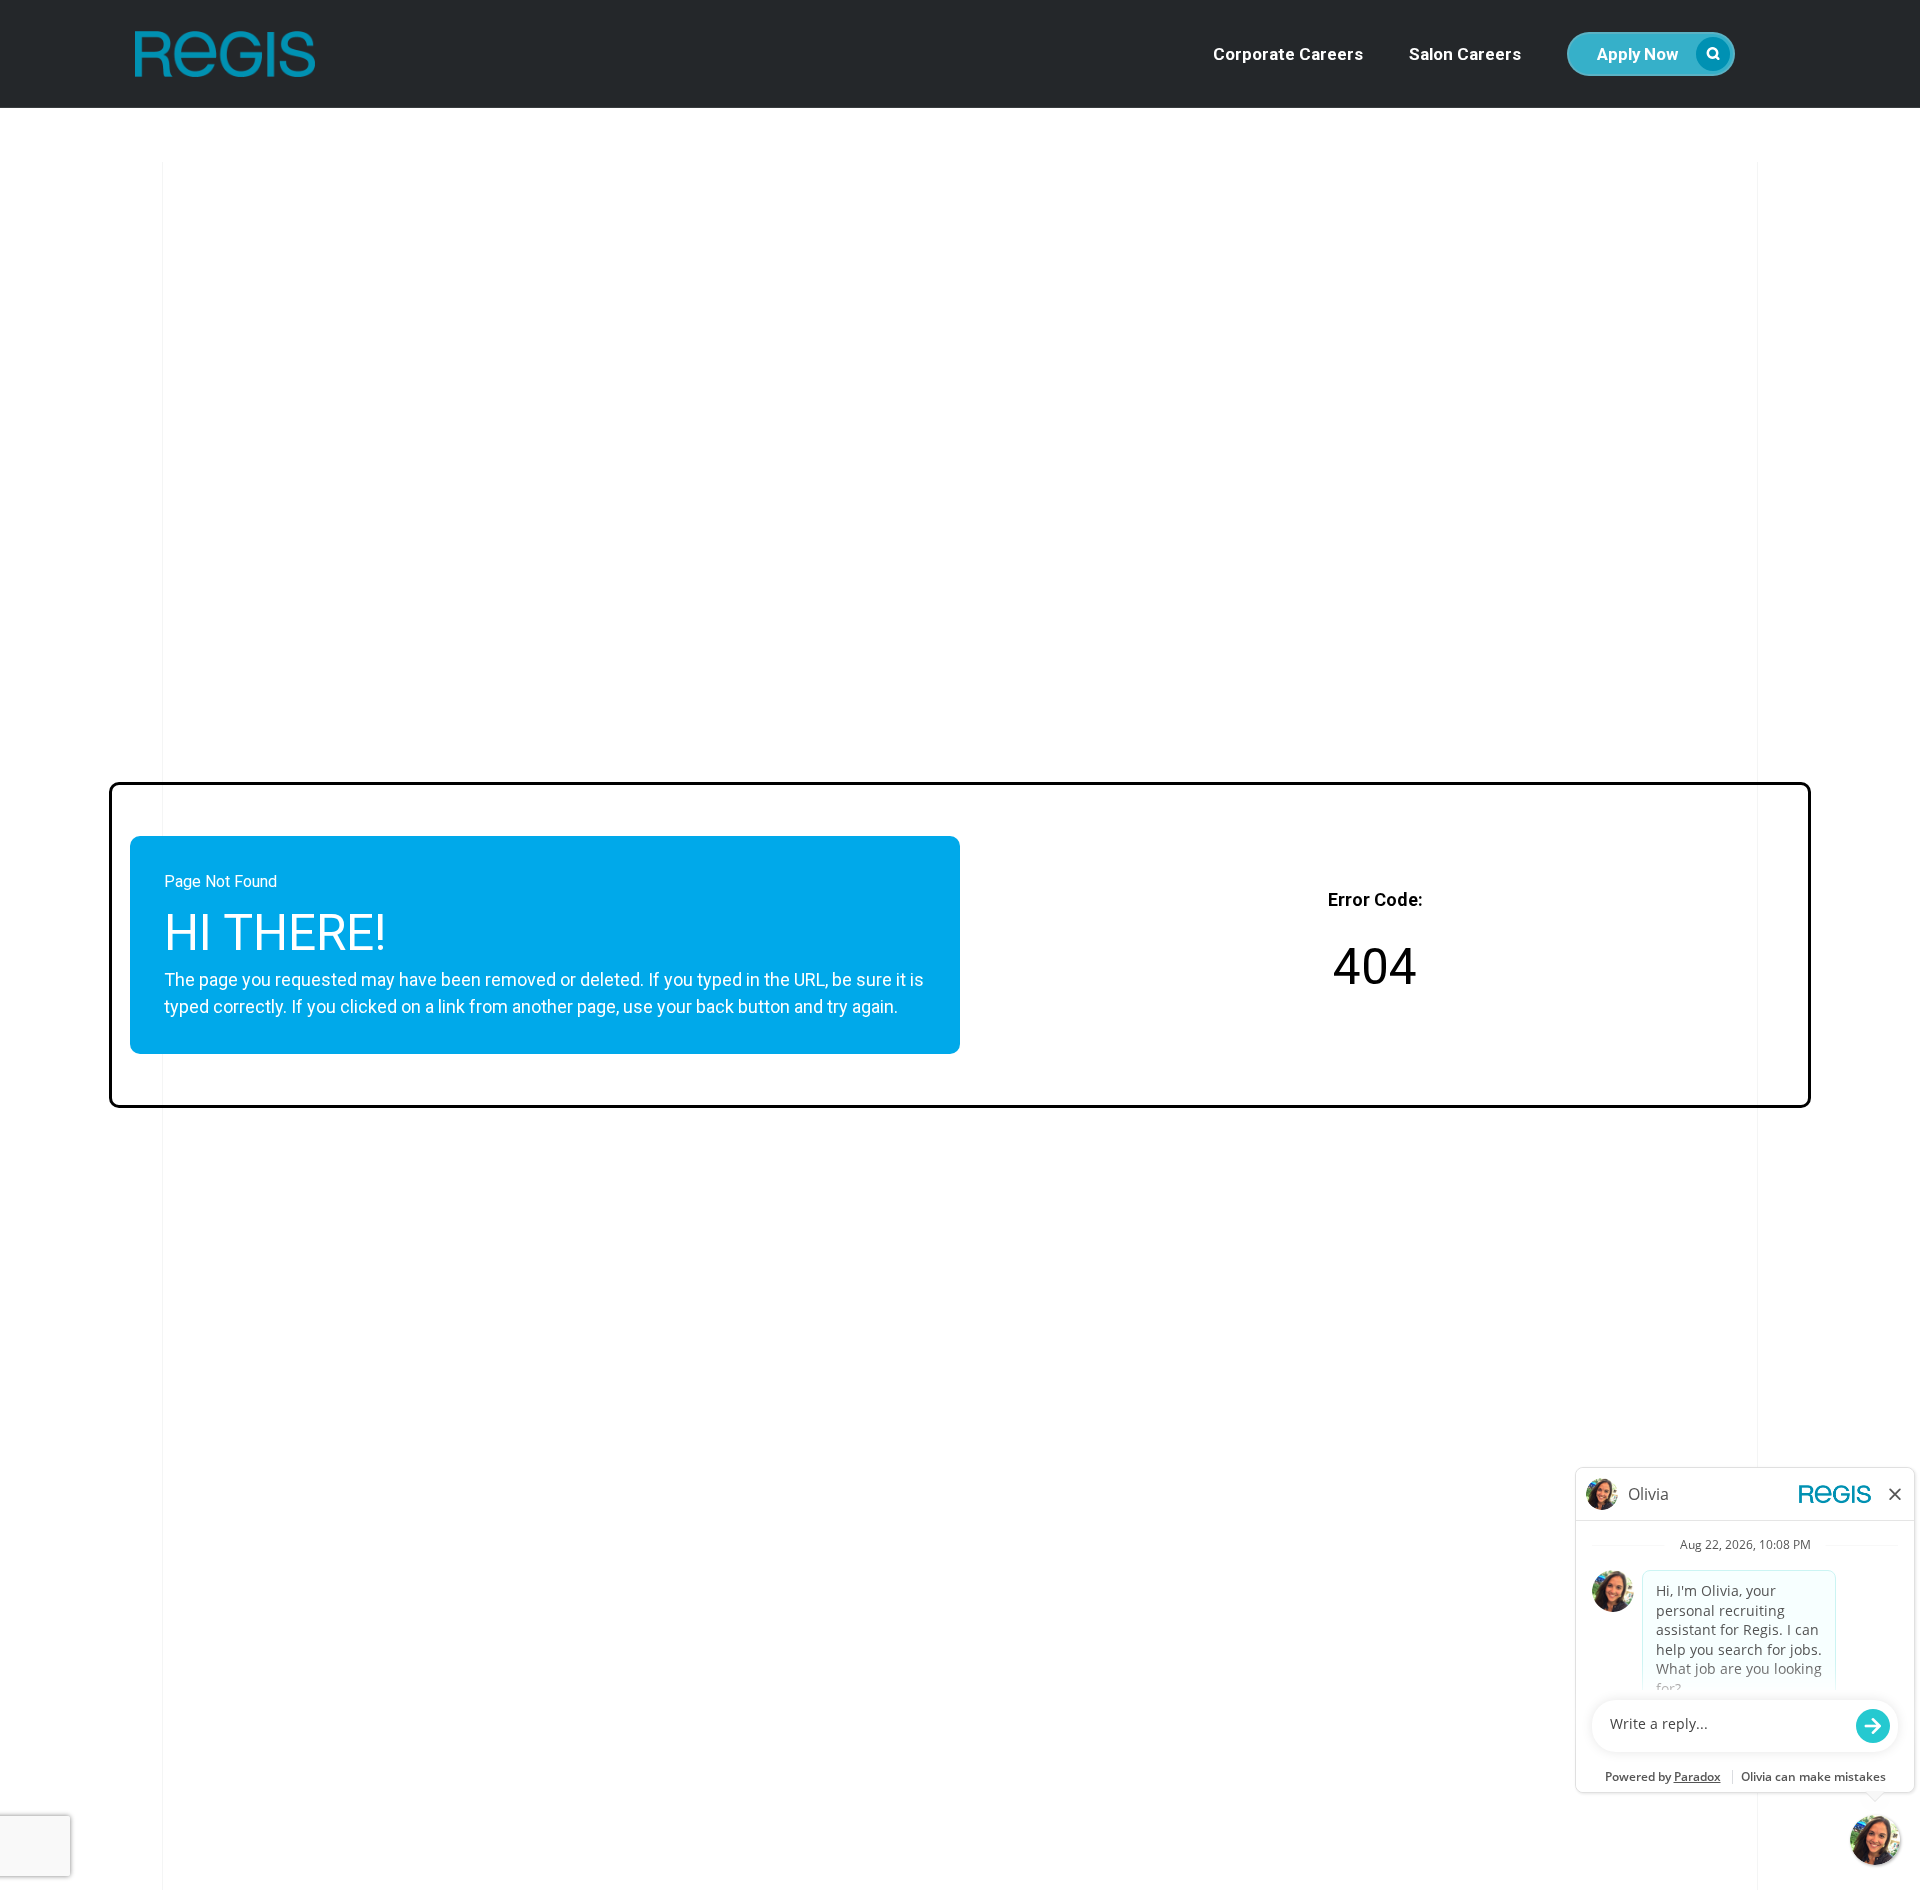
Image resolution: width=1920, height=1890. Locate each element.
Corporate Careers (1288, 54)
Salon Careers (1465, 54)
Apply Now (1637, 54)
